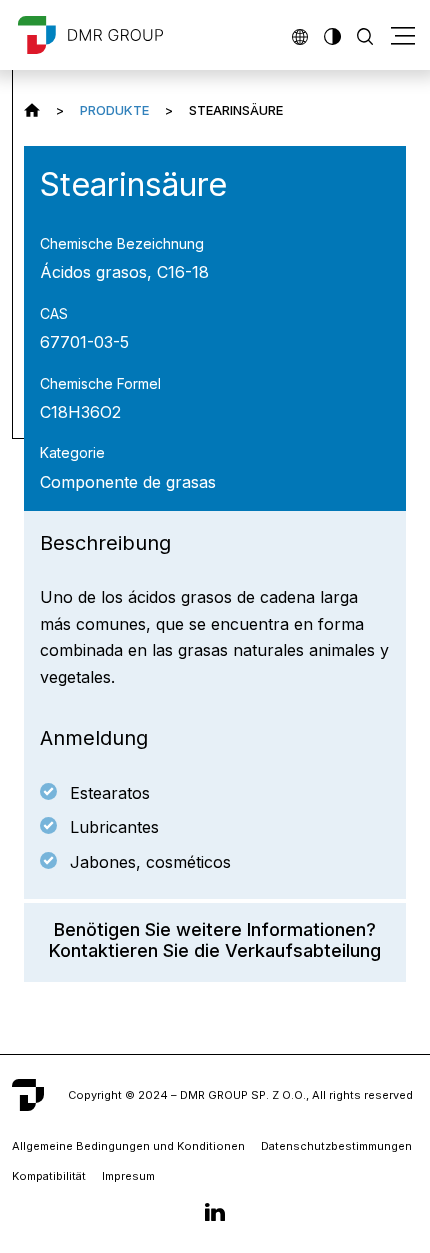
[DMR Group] (32, 110)
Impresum (128, 1176)
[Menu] (403, 35)
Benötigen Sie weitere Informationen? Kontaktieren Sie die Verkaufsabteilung (215, 940)
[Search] (365, 34)
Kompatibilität (49, 1176)
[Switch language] (300, 34)
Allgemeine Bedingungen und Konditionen (128, 1146)
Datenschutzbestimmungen (336, 1146)
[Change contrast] (332, 34)
